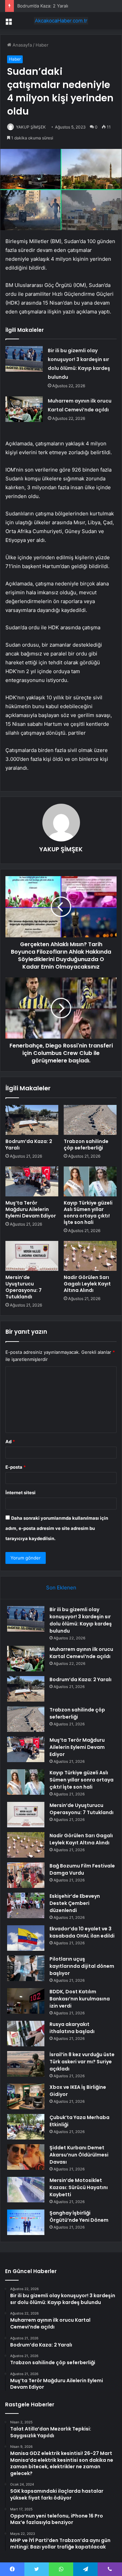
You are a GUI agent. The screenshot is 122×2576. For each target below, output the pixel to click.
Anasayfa (22, 45)
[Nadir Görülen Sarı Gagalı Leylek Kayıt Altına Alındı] (90, 1256)
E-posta (16, 1467)
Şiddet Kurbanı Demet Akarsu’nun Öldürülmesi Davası (79, 2155)
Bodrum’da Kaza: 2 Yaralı (43, 6)
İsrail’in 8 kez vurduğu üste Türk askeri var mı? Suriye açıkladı (82, 2062)
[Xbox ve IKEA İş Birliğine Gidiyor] (26, 2096)
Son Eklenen (61, 1588)
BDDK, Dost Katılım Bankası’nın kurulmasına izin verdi (80, 1999)
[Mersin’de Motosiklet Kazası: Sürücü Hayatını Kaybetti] (26, 2190)
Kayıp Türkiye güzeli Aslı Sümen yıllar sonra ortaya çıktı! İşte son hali (88, 1213)
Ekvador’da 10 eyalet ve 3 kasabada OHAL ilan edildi (82, 1932)
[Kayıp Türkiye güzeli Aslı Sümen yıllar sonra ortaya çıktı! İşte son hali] (90, 1181)
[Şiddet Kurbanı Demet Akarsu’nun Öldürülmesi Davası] (26, 2157)
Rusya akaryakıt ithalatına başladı (72, 2028)
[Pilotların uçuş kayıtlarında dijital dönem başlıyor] (26, 1968)
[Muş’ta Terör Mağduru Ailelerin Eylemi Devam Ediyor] (32, 1181)
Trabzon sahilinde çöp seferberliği (86, 1145)
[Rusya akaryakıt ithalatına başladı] (26, 2034)
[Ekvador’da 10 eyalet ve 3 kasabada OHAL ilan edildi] (26, 1938)
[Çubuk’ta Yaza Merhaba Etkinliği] (26, 2127)
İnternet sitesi (21, 1492)
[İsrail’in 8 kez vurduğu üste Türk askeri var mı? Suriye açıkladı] (26, 2064)
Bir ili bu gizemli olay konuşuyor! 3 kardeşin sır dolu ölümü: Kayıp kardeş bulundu (81, 1620)
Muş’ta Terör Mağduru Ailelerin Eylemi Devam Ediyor (31, 1209)
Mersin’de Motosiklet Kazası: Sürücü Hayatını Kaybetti (79, 2187)
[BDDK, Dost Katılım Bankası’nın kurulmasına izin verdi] (26, 2001)
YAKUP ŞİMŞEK (31, 127)
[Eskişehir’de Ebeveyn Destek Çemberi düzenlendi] (26, 1905)
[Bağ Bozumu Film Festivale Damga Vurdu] (26, 1875)
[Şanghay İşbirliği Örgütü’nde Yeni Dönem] (26, 2222)
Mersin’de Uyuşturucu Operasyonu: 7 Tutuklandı (24, 1287)
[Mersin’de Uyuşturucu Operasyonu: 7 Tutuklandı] (32, 1256)
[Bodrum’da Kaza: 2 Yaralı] (32, 1120)
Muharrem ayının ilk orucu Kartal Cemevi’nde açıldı (81, 1653)
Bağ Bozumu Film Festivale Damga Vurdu (82, 1869)
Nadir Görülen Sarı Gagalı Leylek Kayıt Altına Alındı (87, 1284)
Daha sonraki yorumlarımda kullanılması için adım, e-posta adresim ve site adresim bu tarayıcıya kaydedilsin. (57, 1528)
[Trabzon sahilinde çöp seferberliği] (90, 1120)
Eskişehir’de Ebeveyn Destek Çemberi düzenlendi (75, 1903)
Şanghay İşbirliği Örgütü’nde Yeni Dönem (79, 2216)
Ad (10, 1441)
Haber (42, 45)
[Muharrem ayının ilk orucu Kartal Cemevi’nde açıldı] (24, 409)
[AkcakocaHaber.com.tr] (61, 21)
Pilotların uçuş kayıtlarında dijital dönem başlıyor (82, 1966)
